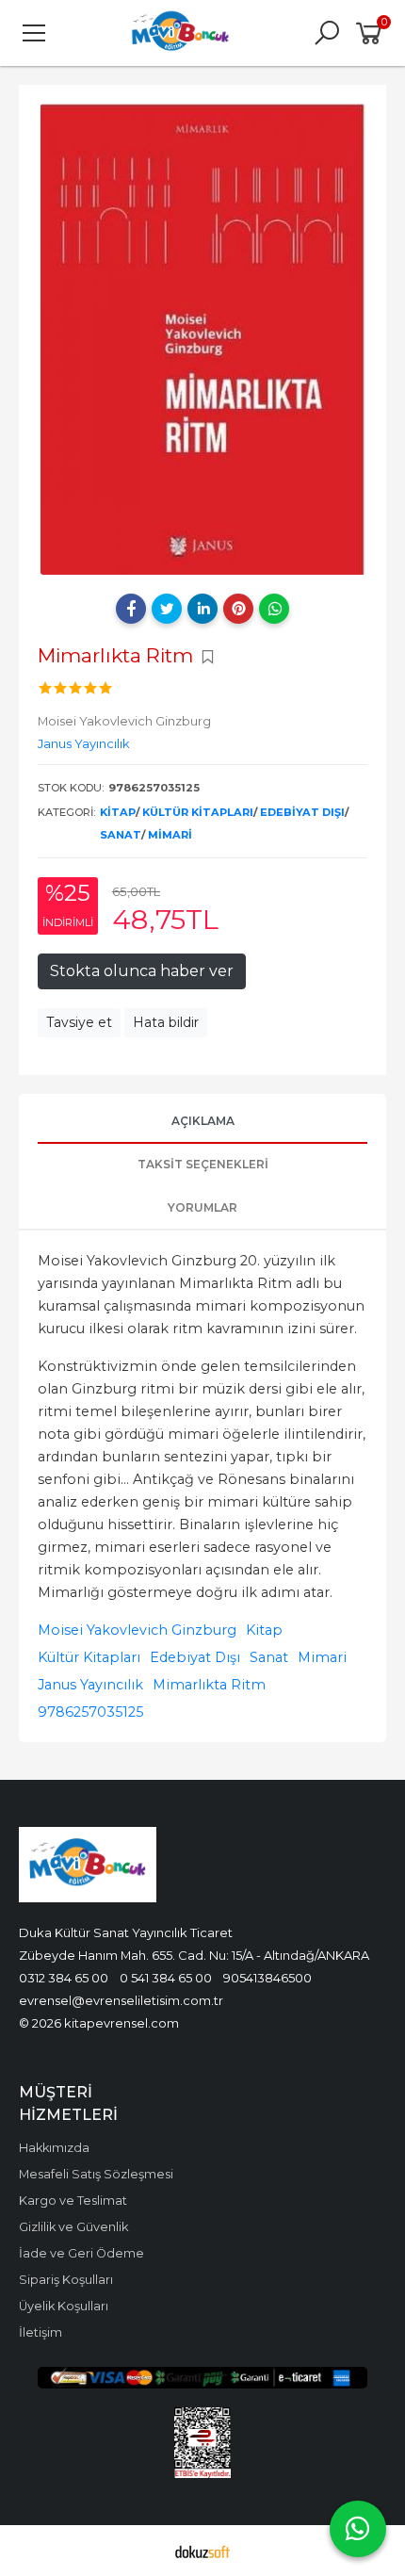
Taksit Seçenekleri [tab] (203, 1164)
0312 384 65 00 (64, 1978)
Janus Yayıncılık (90, 1685)
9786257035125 (90, 1712)
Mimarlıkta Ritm (209, 1685)
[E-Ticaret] (202, 2551)
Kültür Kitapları (198, 812)
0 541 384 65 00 (166, 1978)
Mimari (170, 835)
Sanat (121, 835)
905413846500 (267, 1978)
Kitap (118, 812)
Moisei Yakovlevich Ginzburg (137, 1630)
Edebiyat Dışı (302, 812)
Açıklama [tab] (203, 1121)
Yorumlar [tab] (202, 1207)
